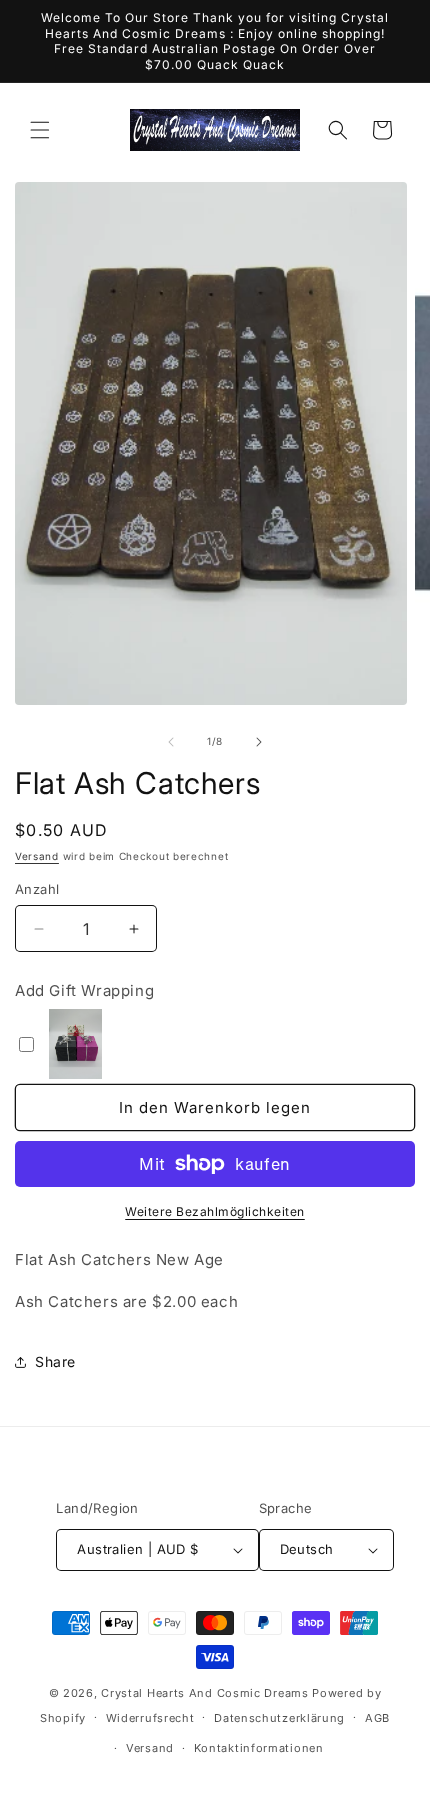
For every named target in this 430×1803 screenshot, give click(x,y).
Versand (37, 856)
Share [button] (55, 1361)
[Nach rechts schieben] (259, 742)
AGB (377, 1718)
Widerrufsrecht (150, 1718)
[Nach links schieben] (171, 742)
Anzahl (37, 889)
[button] (40, 130)
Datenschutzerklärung (279, 1718)
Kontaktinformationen (259, 1748)
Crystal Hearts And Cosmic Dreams (204, 1693)
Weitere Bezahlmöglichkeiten (215, 1211)
